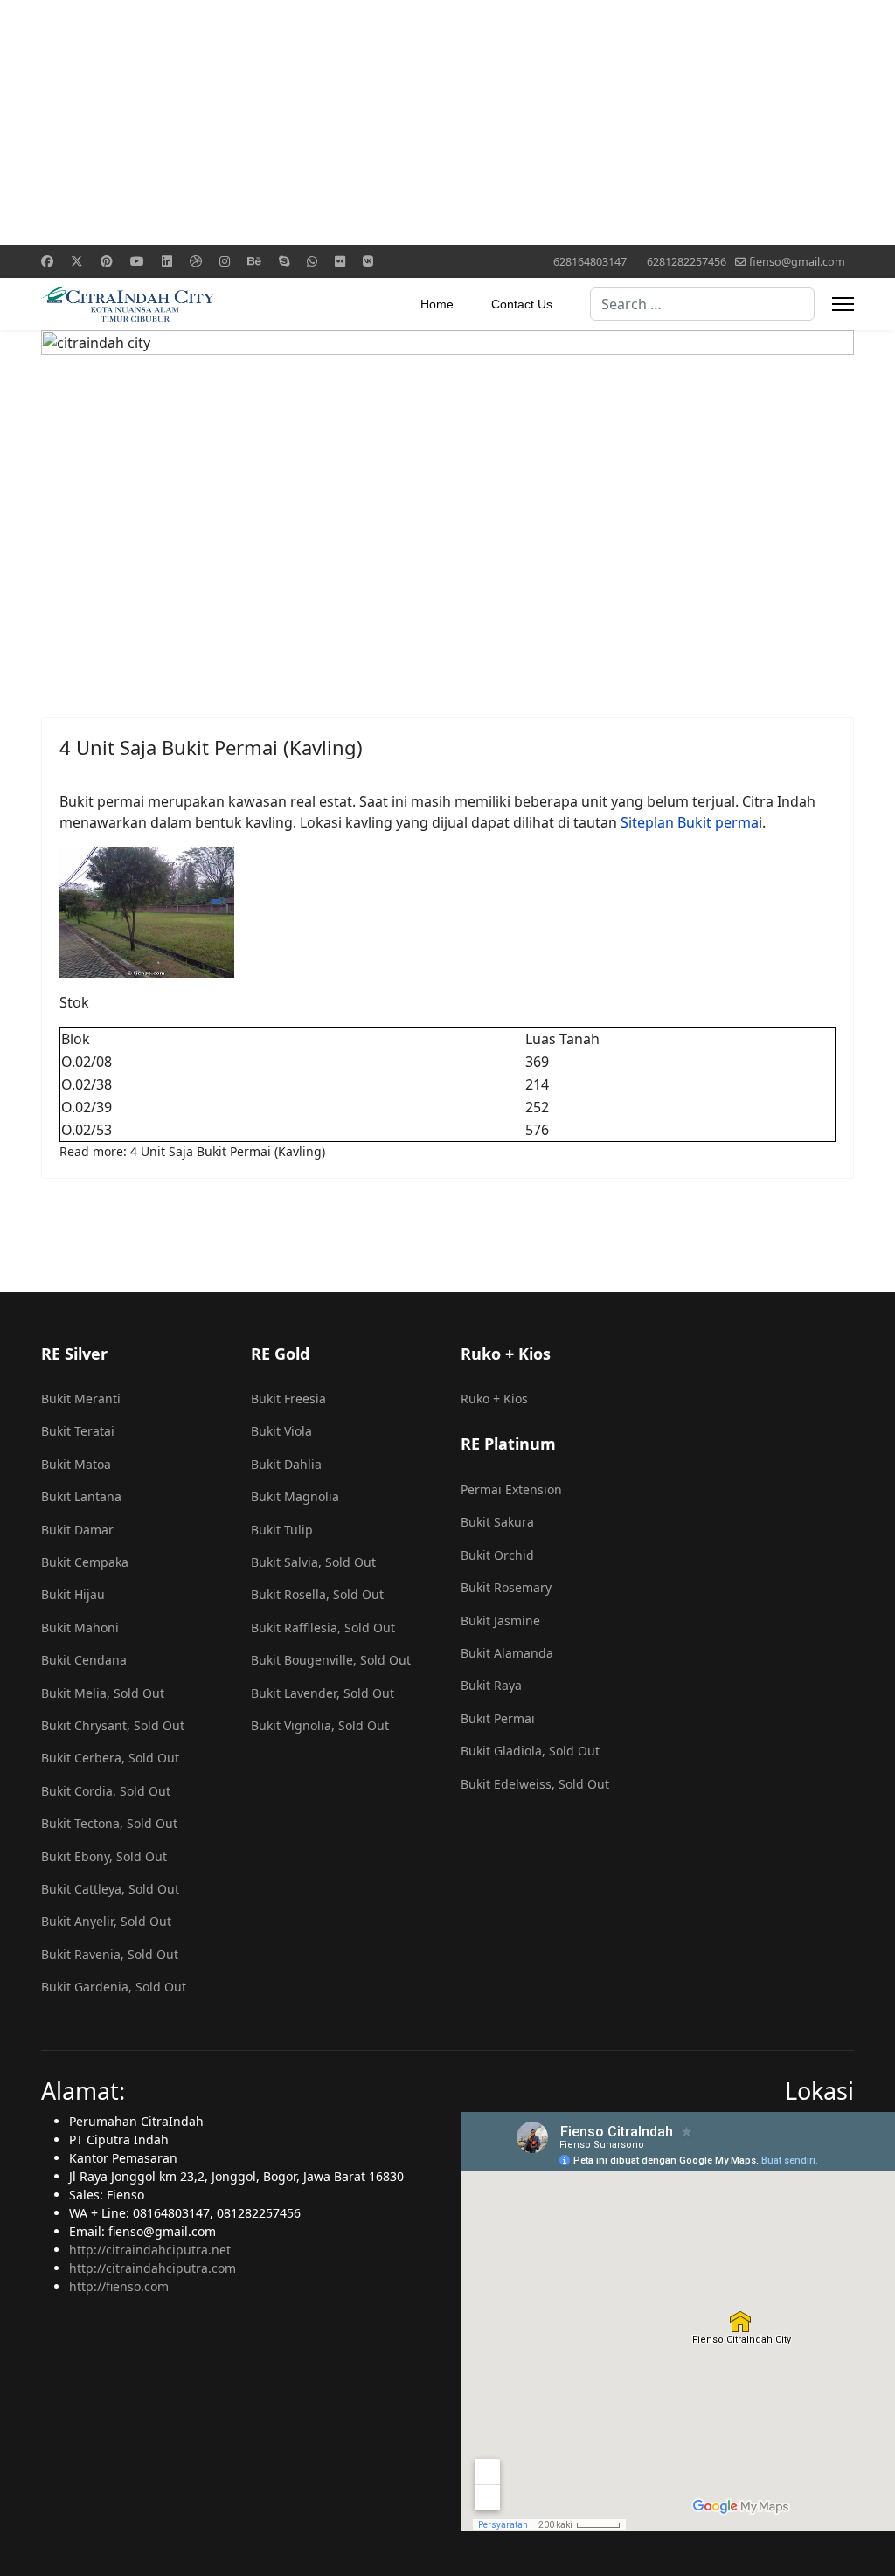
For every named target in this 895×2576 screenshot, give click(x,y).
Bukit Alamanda (507, 1653)
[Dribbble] (196, 261)
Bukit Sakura (497, 1522)
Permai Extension (511, 1489)
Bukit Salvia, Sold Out (313, 1562)
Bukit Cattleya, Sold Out (110, 1889)
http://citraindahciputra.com (153, 2268)
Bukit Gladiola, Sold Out (530, 1751)
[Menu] (843, 304)
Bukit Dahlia (286, 1464)
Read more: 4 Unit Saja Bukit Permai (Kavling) (192, 1151)
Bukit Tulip (282, 1530)
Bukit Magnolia (295, 1496)
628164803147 (590, 262)
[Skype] (284, 261)
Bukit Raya (491, 1685)
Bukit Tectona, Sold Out (109, 1823)
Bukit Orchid (497, 1555)
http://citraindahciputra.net (150, 2250)
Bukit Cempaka (85, 1562)
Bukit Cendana (84, 1660)
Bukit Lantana (81, 1496)
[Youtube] (137, 261)
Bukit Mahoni (80, 1627)
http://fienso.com (119, 2286)
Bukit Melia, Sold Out (103, 1693)
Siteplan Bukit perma (690, 822)
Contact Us (522, 304)
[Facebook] (47, 261)
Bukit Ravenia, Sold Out (110, 1954)
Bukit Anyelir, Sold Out (106, 1921)
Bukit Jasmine (500, 1620)
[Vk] (368, 261)
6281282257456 (687, 262)
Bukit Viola (281, 1431)
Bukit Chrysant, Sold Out (113, 1725)
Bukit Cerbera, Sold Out (110, 1758)
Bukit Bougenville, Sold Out (331, 1660)
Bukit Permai (498, 1718)
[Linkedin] (167, 261)
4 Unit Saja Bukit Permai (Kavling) (211, 747)
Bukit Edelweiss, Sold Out (535, 1784)
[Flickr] (340, 261)
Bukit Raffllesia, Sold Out (323, 1627)
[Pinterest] (107, 261)
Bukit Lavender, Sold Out (323, 1693)
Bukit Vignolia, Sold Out (320, 1725)
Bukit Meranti (81, 1399)
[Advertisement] (447, 122)
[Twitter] (77, 261)
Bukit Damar (77, 1530)
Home (437, 304)
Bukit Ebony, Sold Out (104, 1856)
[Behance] (254, 261)
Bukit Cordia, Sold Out (106, 1791)
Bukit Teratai (78, 1431)
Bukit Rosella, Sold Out (317, 1594)
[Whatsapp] (312, 261)
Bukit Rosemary (506, 1587)
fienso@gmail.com (797, 262)
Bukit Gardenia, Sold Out (114, 1987)
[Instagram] (225, 261)
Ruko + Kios (494, 1399)
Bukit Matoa (76, 1464)
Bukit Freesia (288, 1399)
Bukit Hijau (73, 1594)
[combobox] (702, 304)
